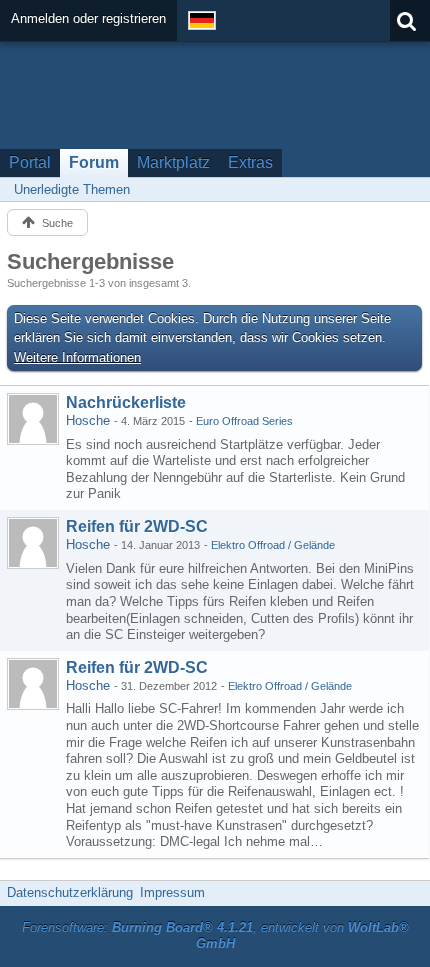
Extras (250, 162)
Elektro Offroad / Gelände (273, 545)
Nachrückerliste (126, 402)
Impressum (172, 892)
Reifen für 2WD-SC (137, 526)
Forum (94, 162)
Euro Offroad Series (244, 421)
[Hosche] (33, 419)
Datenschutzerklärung (70, 892)
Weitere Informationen (77, 357)
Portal (30, 162)
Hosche (88, 420)
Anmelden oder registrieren (88, 18)
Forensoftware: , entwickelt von (215, 936)
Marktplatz (173, 162)
